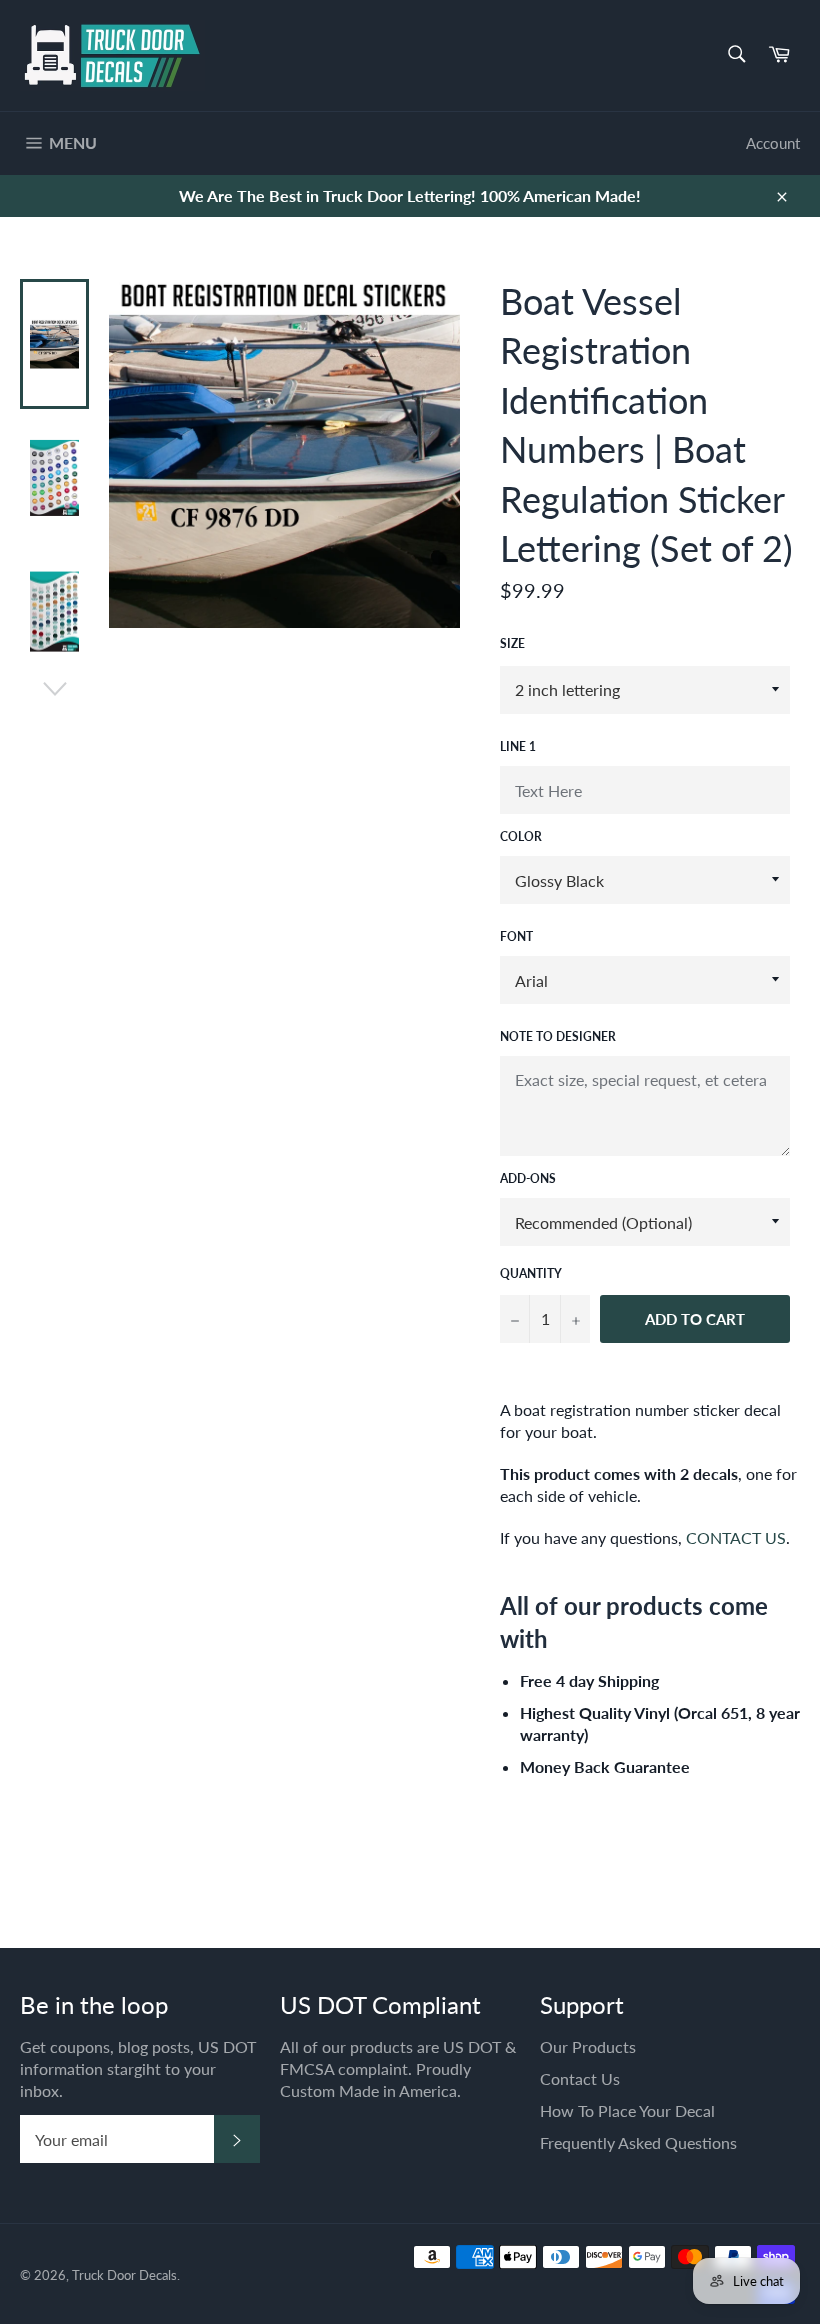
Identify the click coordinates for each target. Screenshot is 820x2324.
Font (516, 936)
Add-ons (528, 1178)
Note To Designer (558, 1036)
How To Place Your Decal (627, 2110)
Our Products (588, 2046)
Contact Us (580, 2078)
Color (521, 836)
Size (512, 643)
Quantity (531, 1273)
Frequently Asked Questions (638, 2142)
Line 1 (518, 746)
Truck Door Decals (124, 2275)
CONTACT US (736, 1537)
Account (773, 143)
